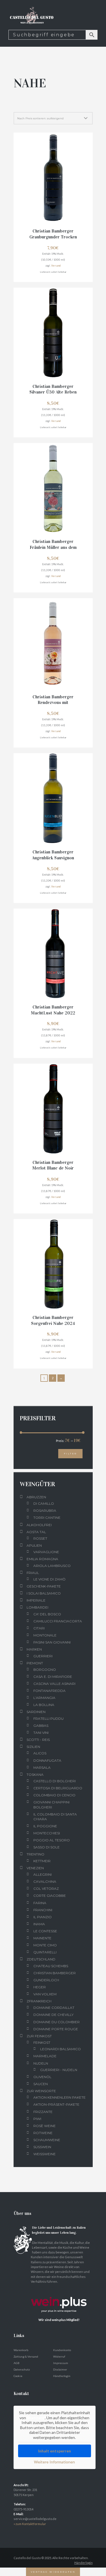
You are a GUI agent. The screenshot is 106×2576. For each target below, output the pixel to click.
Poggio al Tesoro (52, 1840)
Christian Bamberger (55, 1973)
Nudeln (41, 2063)
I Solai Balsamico (44, 1593)
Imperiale (36, 1600)
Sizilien (33, 1747)
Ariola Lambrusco (52, 1566)
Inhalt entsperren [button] (55, 2451)
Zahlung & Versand (26, 2356)
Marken (34, 1649)
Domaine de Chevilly (53, 2015)
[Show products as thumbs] (16, 106)
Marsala (42, 1767)
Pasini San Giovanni (52, 1642)
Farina (40, 1903)
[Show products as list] (24, 106)
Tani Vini (41, 1733)
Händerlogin (84, 2563)
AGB (17, 2363)
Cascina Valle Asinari (54, 1684)
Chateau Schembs (51, 1966)
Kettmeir (42, 1861)
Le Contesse (45, 1931)
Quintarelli (45, 1952)
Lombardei (37, 1607)
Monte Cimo (45, 1945)
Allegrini (43, 1874)
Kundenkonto (62, 2350)
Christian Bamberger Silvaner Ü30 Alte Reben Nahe (53, 392)
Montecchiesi (47, 1833)
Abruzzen (36, 1497)
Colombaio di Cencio (54, 1795)
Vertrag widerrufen (53, 2572)
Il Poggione (45, 1826)
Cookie (18, 2376)
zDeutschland (41, 1959)
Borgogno (45, 1670)
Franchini (43, 1910)
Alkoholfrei (39, 1525)
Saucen (41, 2084)
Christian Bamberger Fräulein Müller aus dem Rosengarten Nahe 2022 (53, 547)
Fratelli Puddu (48, 1719)
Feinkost (42, 2042)
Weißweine (45, 2154)
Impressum (61, 2363)
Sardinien (36, 1712)
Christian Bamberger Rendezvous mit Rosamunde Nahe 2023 (53, 703)
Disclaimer (60, 2369)
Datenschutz (22, 2369)
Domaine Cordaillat (54, 2008)
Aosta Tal (36, 1532)
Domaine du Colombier (57, 2022)
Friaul (33, 1573)
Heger (40, 1987)
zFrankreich (39, 2001)
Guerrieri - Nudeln (59, 2070)
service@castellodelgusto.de (35, 2519)
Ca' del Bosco (47, 1614)
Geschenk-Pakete (44, 1586)
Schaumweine (47, 2140)
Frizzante (43, 2112)
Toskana (35, 1775)
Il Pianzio (43, 1917)
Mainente (42, 1938)
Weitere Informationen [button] (54, 2462)
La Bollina (44, 1705)
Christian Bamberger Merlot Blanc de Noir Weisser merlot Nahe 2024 (53, 1171)
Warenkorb (21, 2350)
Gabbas (41, 1726)
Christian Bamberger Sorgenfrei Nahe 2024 (53, 1320)
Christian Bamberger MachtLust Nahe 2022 (53, 1010)
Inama (39, 1924)
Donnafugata (47, 1760)
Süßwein (42, 2147)
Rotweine (43, 2133)
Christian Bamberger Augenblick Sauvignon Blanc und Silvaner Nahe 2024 (53, 861)
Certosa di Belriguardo (58, 1788)
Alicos (40, 1753)
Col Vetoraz (46, 1889)
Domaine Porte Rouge (56, 2029)
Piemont (35, 1663)
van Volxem (45, 1994)
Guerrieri (43, 1656)
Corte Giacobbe (50, 1896)
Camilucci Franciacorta (58, 1621)
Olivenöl (42, 2077)
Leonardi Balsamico (60, 2049)
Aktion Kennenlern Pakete (60, 2097)
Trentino (35, 1854)
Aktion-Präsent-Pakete (56, 2104)
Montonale (45, 1635)
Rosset (40, 1538)
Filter (70, 1454)
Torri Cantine (47, 1518)
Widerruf (59, 2356)
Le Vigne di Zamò (49, 1579)
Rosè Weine (45, 2126)
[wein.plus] (60, 2291)
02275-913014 (23, 2509)
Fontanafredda (49, 1691)
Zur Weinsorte (41, 2091)
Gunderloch (46, 1980)
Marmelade (45, 2056)
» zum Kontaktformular (30, 2524)
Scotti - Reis (38, 1740)
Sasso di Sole (46, 1847)
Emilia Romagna (42, 1559)
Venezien (35, 1868)
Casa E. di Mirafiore (53, 1677)
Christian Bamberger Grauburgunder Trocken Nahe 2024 (53, 237)
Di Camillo (44, 1503)
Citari (39, 1628)
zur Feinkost (39, 2036)
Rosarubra (45, 1511)
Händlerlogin (62, 2376)
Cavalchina (45, 1881)
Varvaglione (46, 1552)
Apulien (34, 1545)
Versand (56, 266)
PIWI (37, 2119)
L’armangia (44, 1698)
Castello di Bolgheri (55, 1781)
